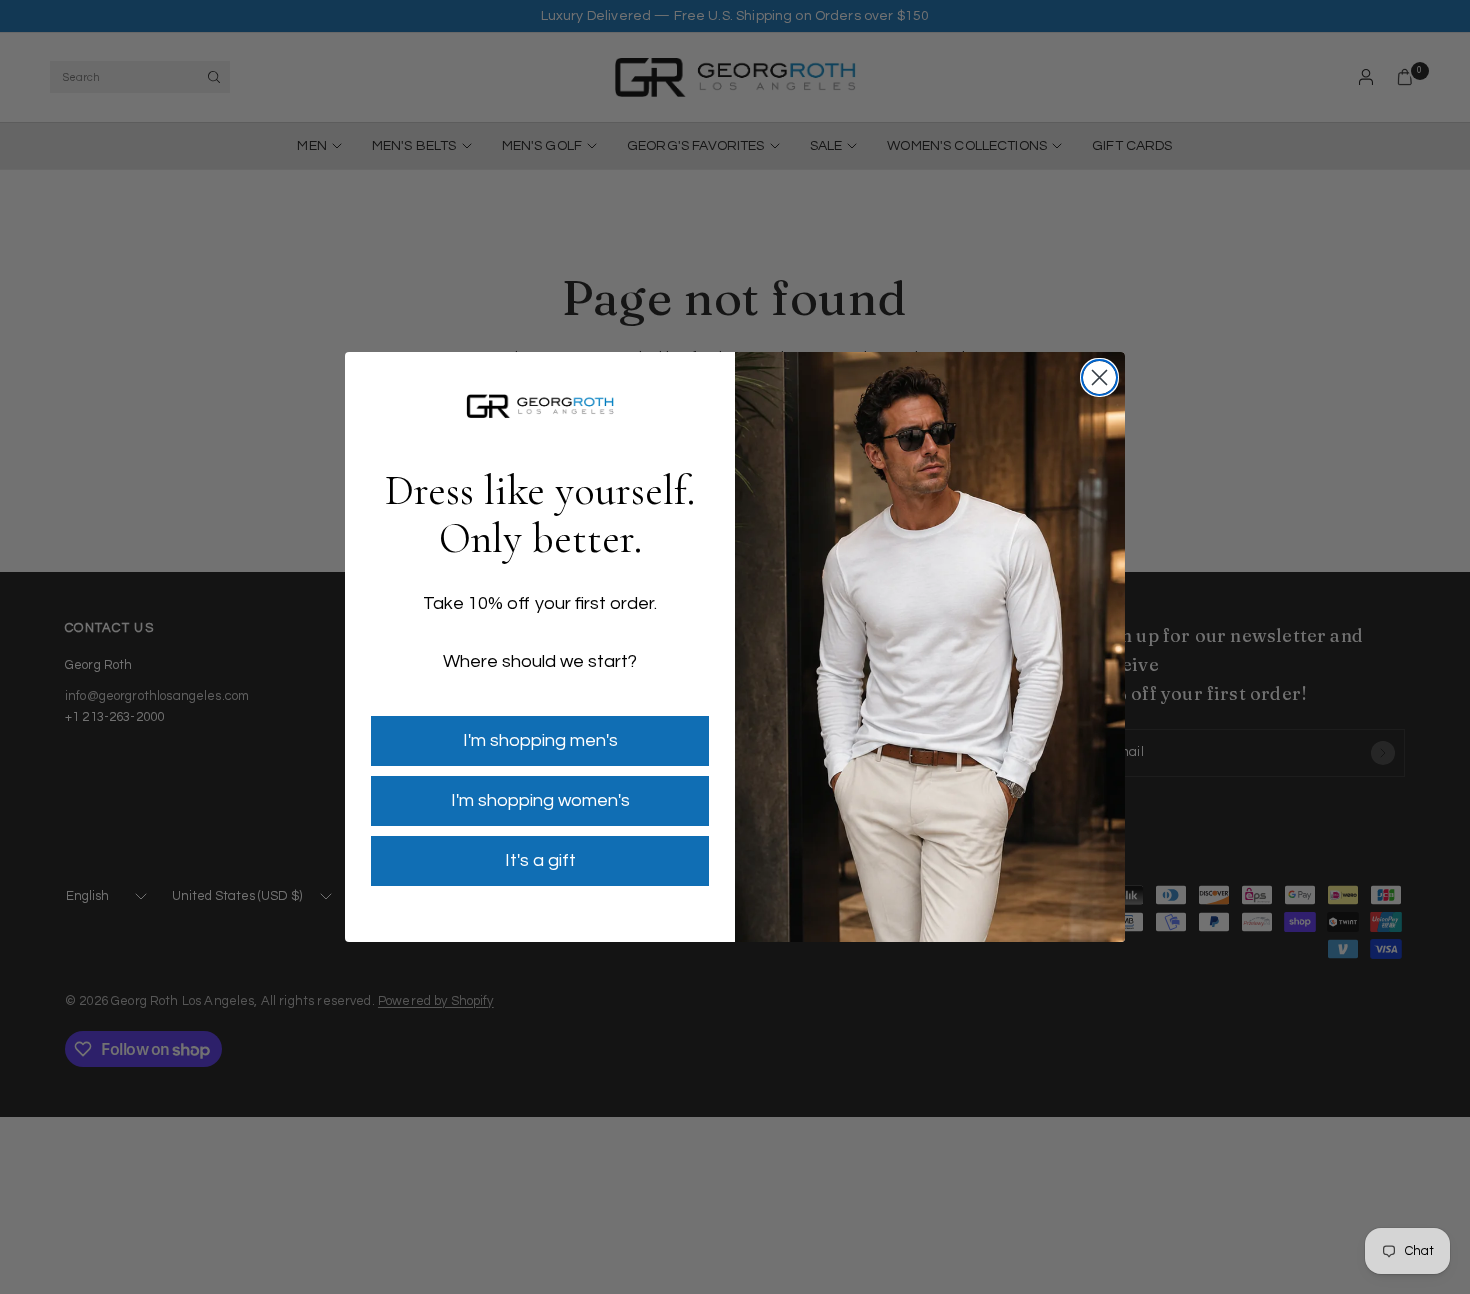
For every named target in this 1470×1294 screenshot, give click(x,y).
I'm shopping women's (540, 800)
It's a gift (540, 860)
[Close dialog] (1099, 377)
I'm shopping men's (540, 740)
